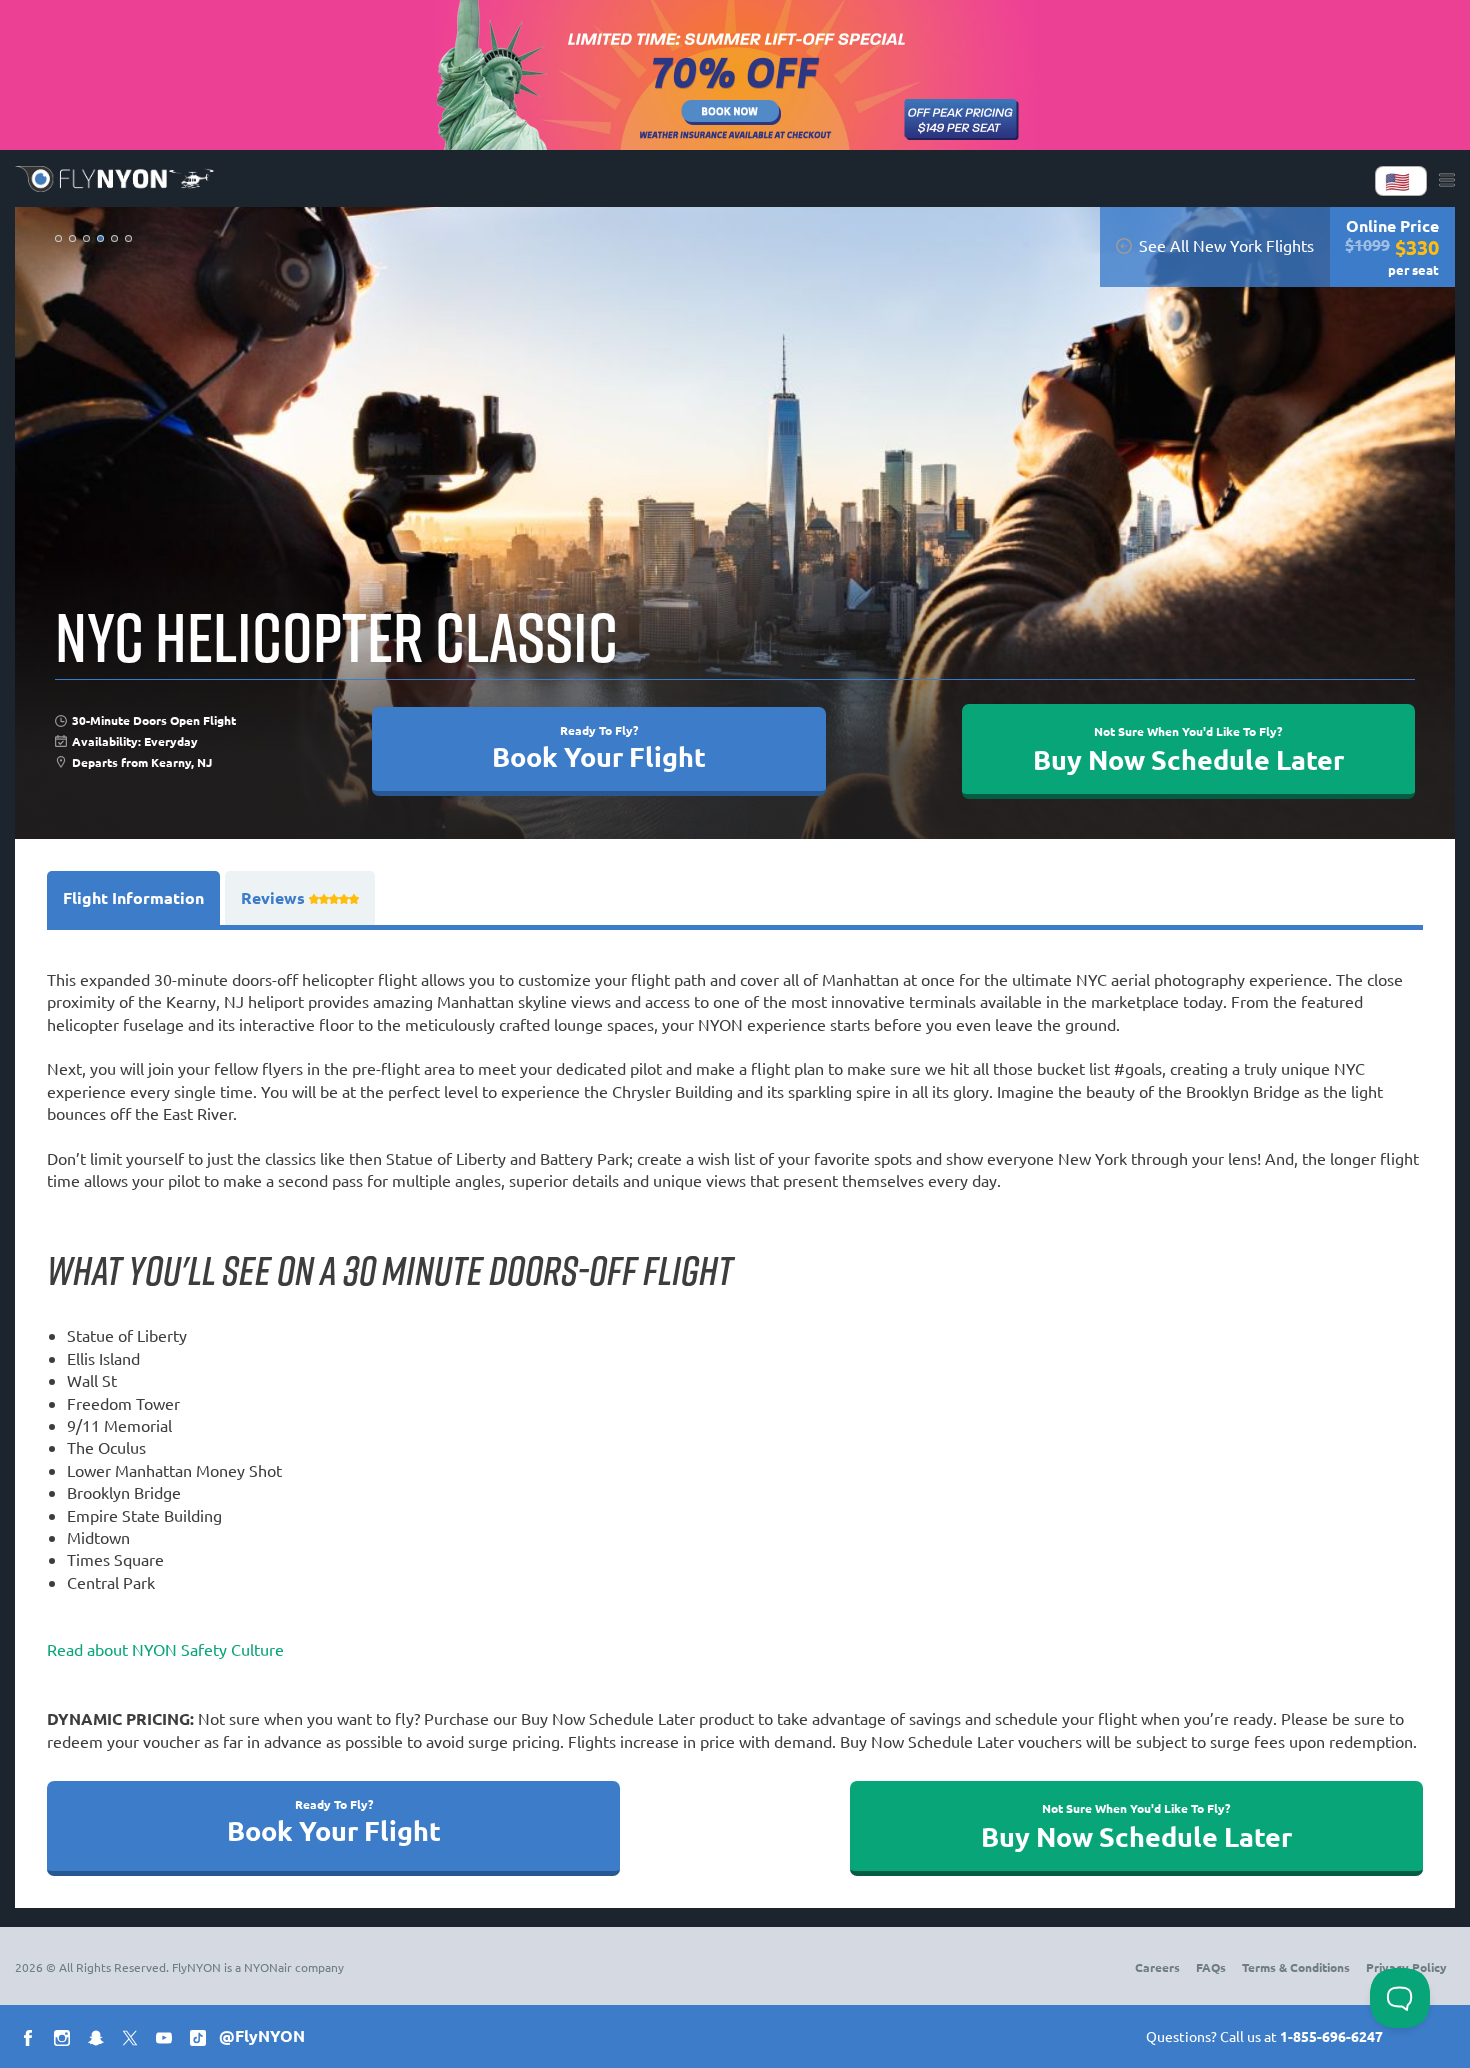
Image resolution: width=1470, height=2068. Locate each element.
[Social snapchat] (100, 2040)
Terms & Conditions (1296, 1967)
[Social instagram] (66, 2040)
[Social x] (134, 2040)
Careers (1157, 1967)
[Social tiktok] (202, 2040)
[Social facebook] (32, 2040)
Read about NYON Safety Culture (165, 1649)
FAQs (1211, 1967)
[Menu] (1447, 181)
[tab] (300, 898)
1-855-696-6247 (1331, 2036)
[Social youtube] (168, 2040)
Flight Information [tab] (133, 897)
